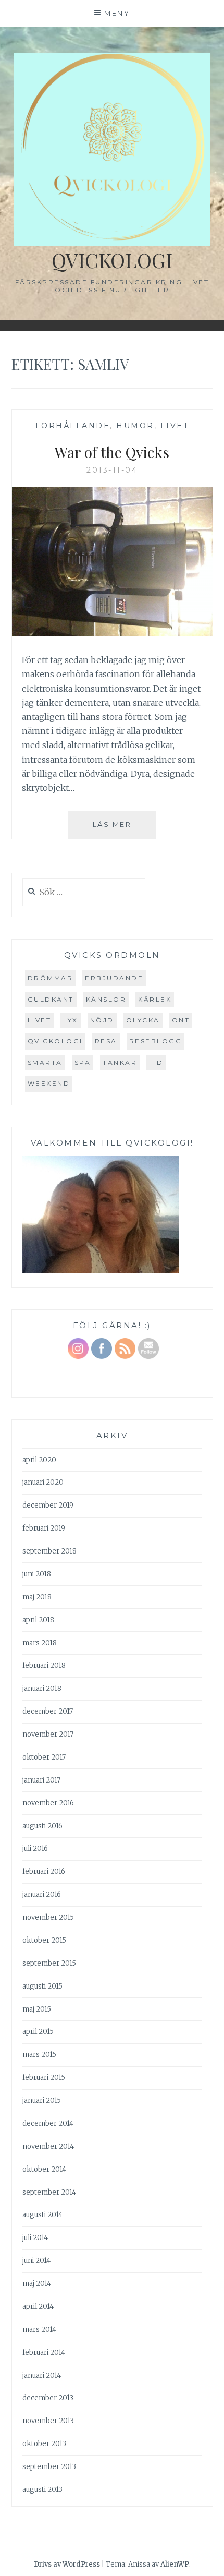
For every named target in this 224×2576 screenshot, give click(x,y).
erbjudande (114, 978)
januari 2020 (43, 1482)
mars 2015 (39, 2055)
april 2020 (39, 1460)
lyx (71, 1020)
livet (40, 1020)
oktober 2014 (44, 2169)
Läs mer (125, 829)
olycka (143, 1020)
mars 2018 (40, 1643)
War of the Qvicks (112, 452)
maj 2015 (37, 2009)
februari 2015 (44, 2078)
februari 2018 (44, 1665)
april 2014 (38, 2307)
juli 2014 (35, 2238)
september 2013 (49, 2467)
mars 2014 (39, 2330)
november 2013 (48, 2421)
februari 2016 (44, 1871)
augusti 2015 (42, 1986)
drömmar (51, 978)
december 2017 (48, 1711)
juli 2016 (35, 1849)
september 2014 (49, 2192)
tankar (120, 1062)
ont (181, 1020)
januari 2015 (42, 2100)
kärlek (155, 999)
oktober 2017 (44, 1757)
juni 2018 (37, 1574)
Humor (135, 426)
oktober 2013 (44, 2444)
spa (83, 1062)
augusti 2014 (42, 2215)
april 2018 (38, 1620)
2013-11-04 (112, 470)
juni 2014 (36, 2261)
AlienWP (175, 2564)
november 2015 (48, 1917)
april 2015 (38, 2032)
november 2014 (48, 2146)
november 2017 (48, 1734)
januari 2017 (41, 1780)
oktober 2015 (44, 1940)
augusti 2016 (42, 1826)
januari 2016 (42, 1894)
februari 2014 (44, 2352)
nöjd (102, 1020)
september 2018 (49, 1551)
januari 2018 (42, 1688)
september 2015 (49, 1963)
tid (156, 1062)
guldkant (51, 999)
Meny (117, 13)
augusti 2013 (42, 2490)
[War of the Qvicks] (112, 633)
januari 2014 (42, 2375)
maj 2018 (37, 1597)
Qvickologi (112, 260)
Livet (175, 426)
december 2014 (48, 2123)
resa (106, 1041)
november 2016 (48, 1803)
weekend (49, 1083)
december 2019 (48, 1505)
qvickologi (55, 1041)
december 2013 (48, 2398)
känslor (106, 999)
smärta (45, 1062)
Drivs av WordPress (67, 2564)
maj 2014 (37, 2284)
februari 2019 (44, 1528)
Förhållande (73, 426)
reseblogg (156, 1041)
